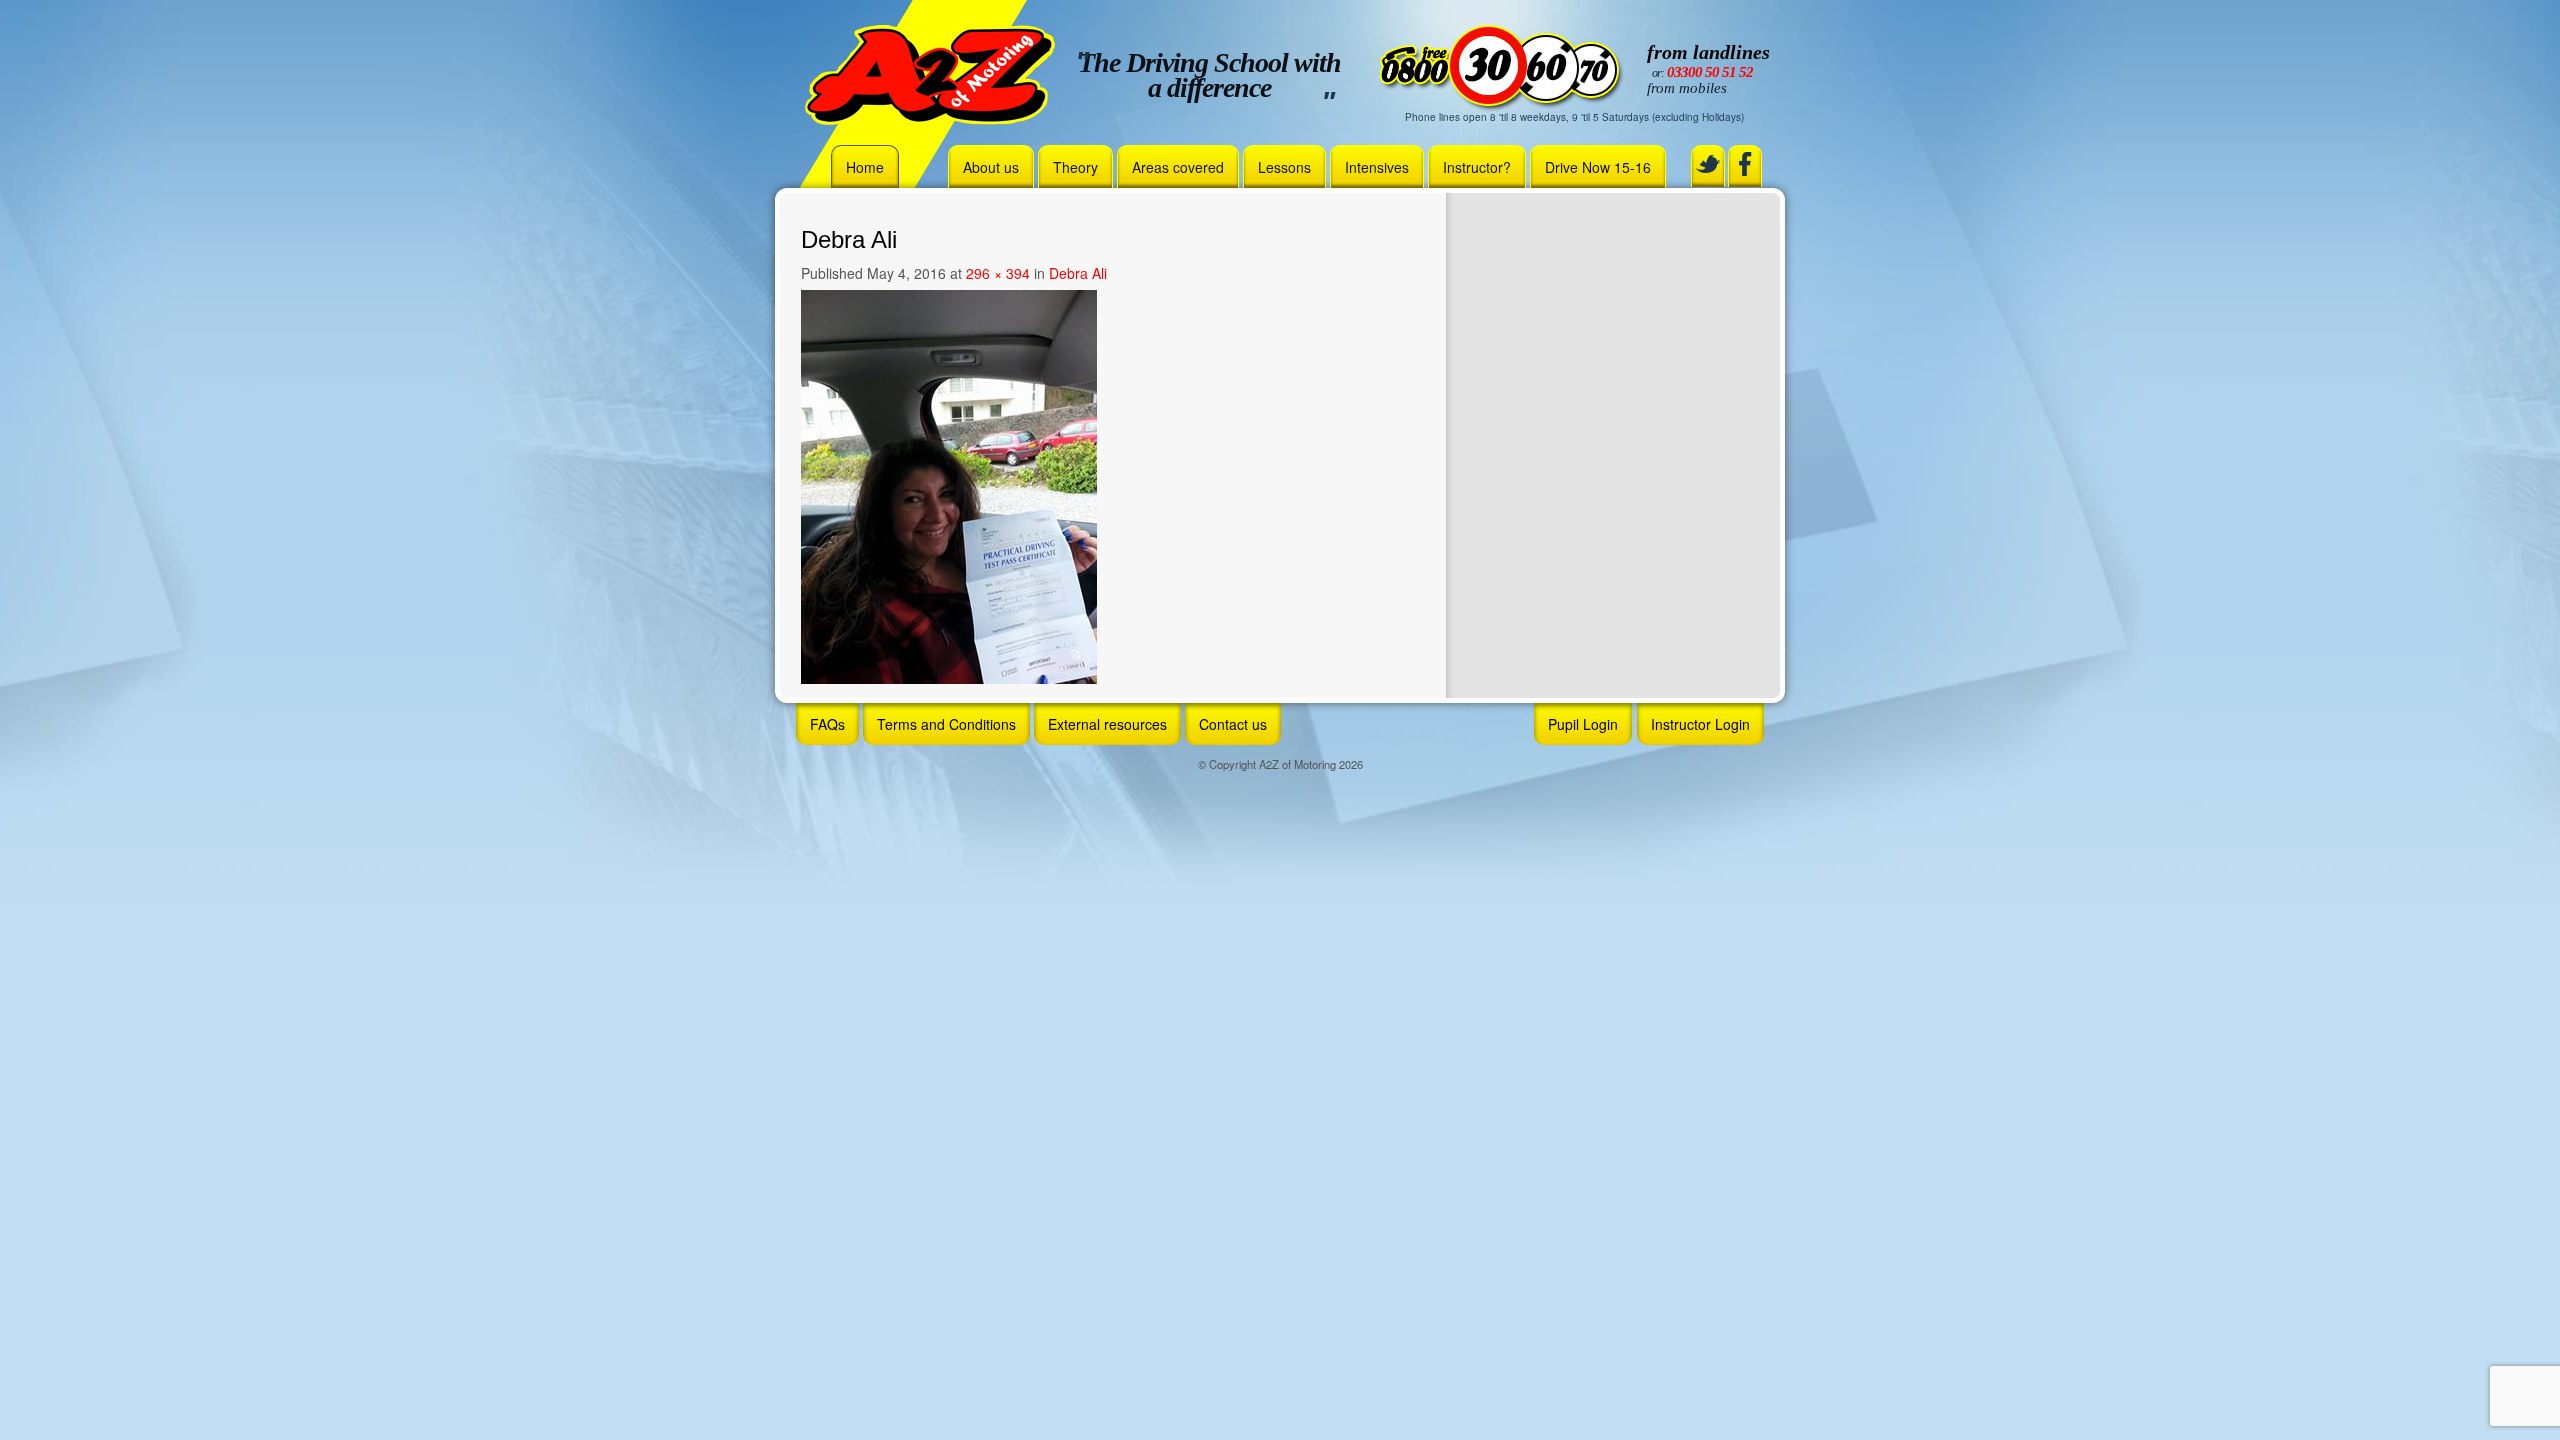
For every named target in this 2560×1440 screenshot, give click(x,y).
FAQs (827, 724)
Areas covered (1178, 167)
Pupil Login (1583, 724)
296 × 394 (998, 273)
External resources (1107, 724)
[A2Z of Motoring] (930, 72)
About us (991, 167)
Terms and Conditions (946, 724)
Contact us (1233, 724)
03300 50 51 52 (1710, 72)
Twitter (1708, 164)
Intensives (1377, 167)
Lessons (1284, 167)
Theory (1075, 167)
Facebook (1745, 164)
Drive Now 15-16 (1598, 167)
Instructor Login (1700, 724)
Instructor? (1477, 167)
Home (865, 167)
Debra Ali (1078, 273)
